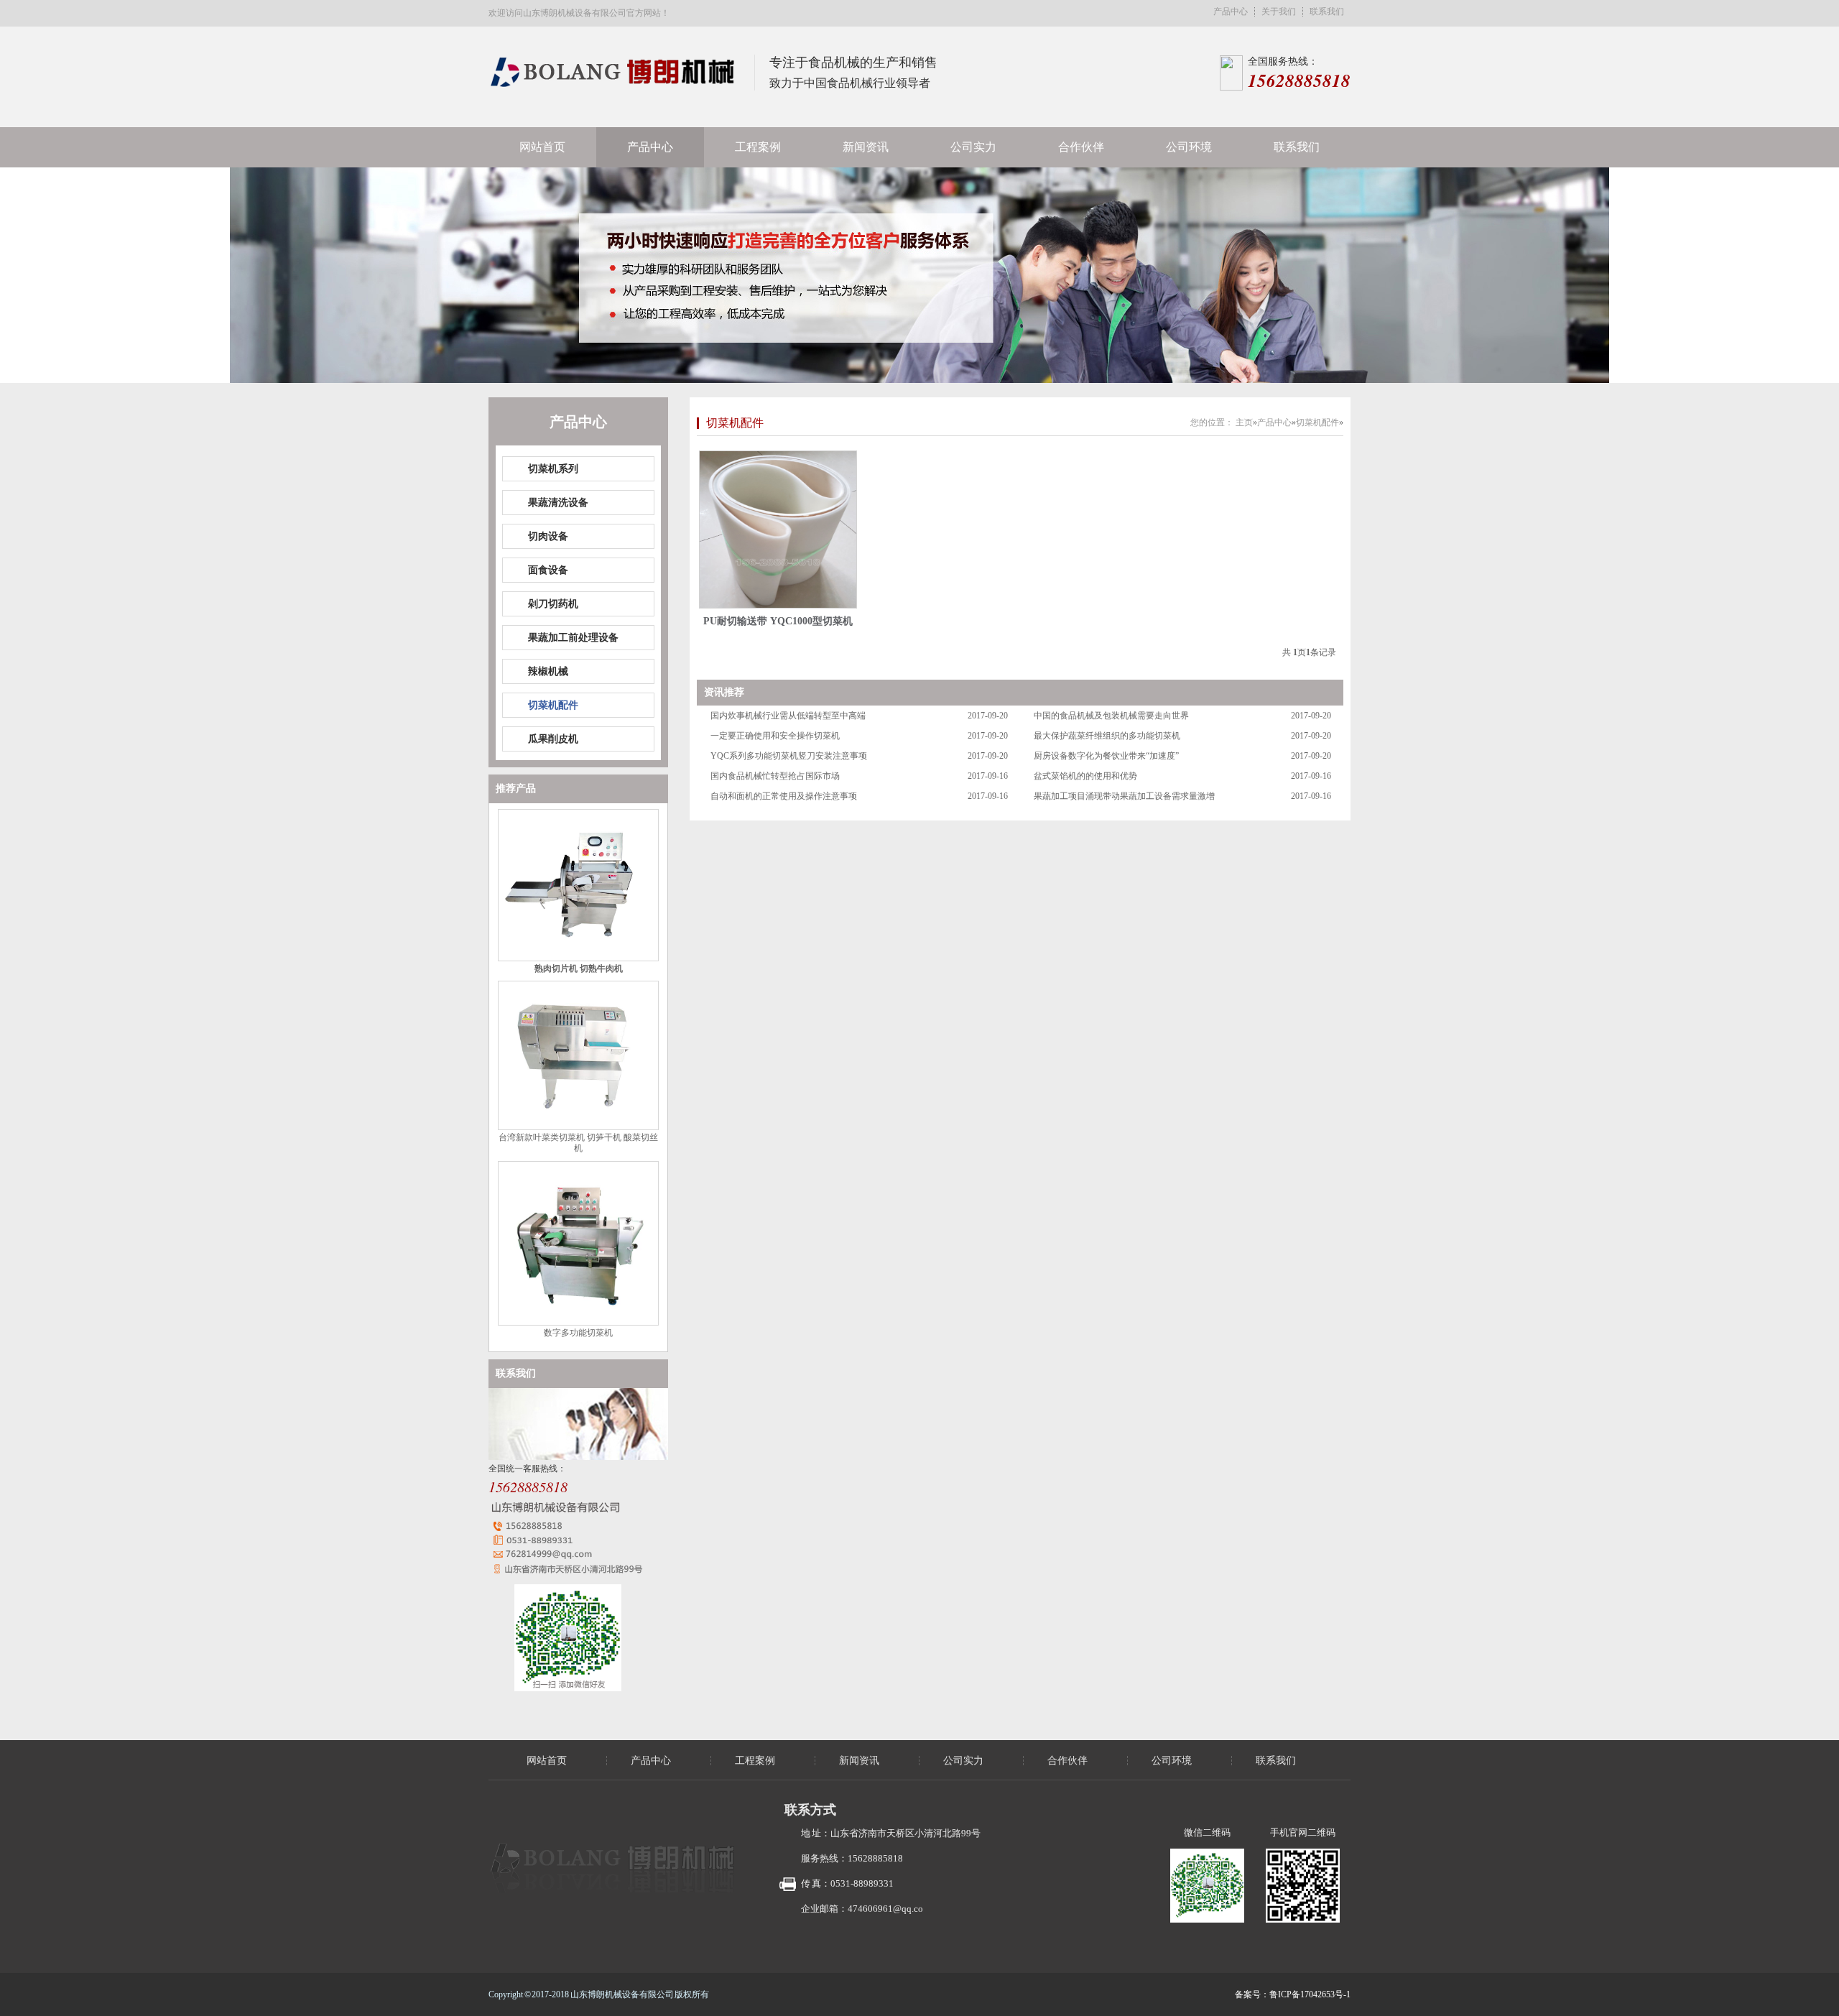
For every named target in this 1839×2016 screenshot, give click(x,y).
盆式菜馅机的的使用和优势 (1085, 776)
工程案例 (758, 147)
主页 (1244, 422)
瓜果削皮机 (553, 739)
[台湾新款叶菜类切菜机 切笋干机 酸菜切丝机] (578, 1127)
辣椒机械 (548, 671)
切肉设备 (548, 536)
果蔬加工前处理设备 (573, 638)
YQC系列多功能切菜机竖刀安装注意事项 (789, 756)
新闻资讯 (866, 147)
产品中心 (1231, 12)
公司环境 (1189, 147)
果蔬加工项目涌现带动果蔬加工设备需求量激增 (1124, 796)
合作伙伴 (1081, 147)
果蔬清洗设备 (558, 503)
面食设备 (548, 570)
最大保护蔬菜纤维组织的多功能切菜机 (1107, 736)
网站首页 (542, 147)
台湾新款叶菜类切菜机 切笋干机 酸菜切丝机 (578, 1143)
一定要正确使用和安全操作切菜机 (775, 736)
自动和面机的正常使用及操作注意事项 (784, 796)
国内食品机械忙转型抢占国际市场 (775, 776)
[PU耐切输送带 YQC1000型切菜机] (778, 530)
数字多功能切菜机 (578, 1333)
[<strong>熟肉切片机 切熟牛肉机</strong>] (578, 958)
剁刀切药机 (553, 604)
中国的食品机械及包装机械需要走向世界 (1111, 716)
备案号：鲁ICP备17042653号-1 (1293, 1994)
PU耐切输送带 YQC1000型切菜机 (778, 621)
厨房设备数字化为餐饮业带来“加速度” (1106, 756)
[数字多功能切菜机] (578, 1323)
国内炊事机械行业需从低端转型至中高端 (788, 716)
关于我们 (1279, 12)
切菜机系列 (553, 469)
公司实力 (973, 147)
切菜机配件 (553, 705)
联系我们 (1327, 12)
